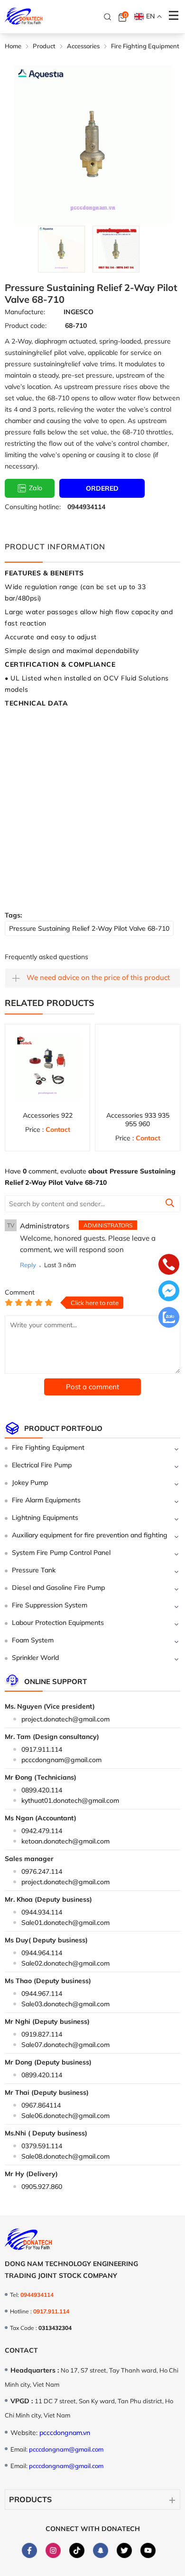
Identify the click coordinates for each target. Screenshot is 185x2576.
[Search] (108, 17)
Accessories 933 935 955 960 (138, 1120)
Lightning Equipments (45, 1517)
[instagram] (53, 2550)
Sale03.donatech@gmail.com (65, 2004)
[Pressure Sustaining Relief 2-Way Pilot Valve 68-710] (61, 249)
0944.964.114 (42, 1953)
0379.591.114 (42, 2146)
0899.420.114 (42, 1790)
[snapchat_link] (100, 2550)
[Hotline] (169, 1265)
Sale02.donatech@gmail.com (65, 1963)
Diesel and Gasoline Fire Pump (58, 1588)
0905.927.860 (42, 2187)
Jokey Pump (30, 1482)
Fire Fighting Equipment (48, 1447)
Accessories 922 (48, 1115)
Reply (28, 1265)
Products (30, 2499)
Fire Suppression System (50, 1605)
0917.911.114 (42, 1749)
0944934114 (86, 507)
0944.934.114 (42, 1912)
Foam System (33, 1640)
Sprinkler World (35, 1658)
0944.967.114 (42, 1994)
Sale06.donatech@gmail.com (65, 2116)
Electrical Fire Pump (42, 1465)
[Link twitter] (124, 2550)
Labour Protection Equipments (58, 1623)
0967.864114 (41, 2105)
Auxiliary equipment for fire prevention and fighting (90, 1535)
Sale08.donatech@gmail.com (65, 2156)
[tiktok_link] (77, 2550)
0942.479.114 (42, 1831)
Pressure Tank (34, 1570)
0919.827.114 (42, 2034)
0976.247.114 (42, 1871)
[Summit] (170, 1204)
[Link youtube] (148, 2550)
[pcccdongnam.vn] (24, 17)
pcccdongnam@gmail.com (61, 1760)
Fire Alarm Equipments (46, 1500)
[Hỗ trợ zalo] (169, 1318)
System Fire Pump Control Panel (61, 1553)
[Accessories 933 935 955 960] (138, 1067)
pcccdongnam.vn (65, 2433)
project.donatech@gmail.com (65, 1719)
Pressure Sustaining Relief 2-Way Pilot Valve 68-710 (89, 928)
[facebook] (29, 2550)
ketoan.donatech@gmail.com (65, 1841)
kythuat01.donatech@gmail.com (70, 1800)
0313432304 (55, 2328)
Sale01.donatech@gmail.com (65, 1923)
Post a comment (92, 1387)
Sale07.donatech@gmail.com (65, 2045)
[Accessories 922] (47, 1067)
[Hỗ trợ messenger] (169, 1292)
